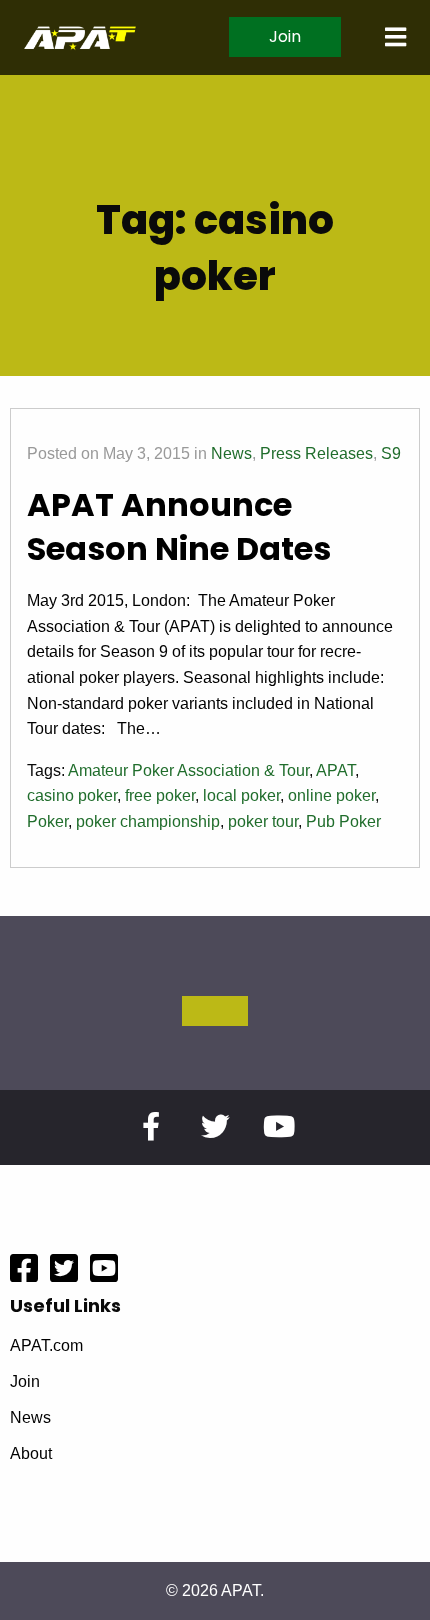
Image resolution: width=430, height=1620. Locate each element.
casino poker (72, 795)
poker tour (263, 821)
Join (285, 36)
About (31, 1454)
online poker (331, 795)
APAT (335, 770)
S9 (391, 453)
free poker (160, 795)
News (231, 453)
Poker (47, 821)
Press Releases (316, 453)
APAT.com (46, 1346)
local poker (241, 795)
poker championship (148, 821)
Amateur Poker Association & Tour (188, 770)
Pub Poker (343, 821)
